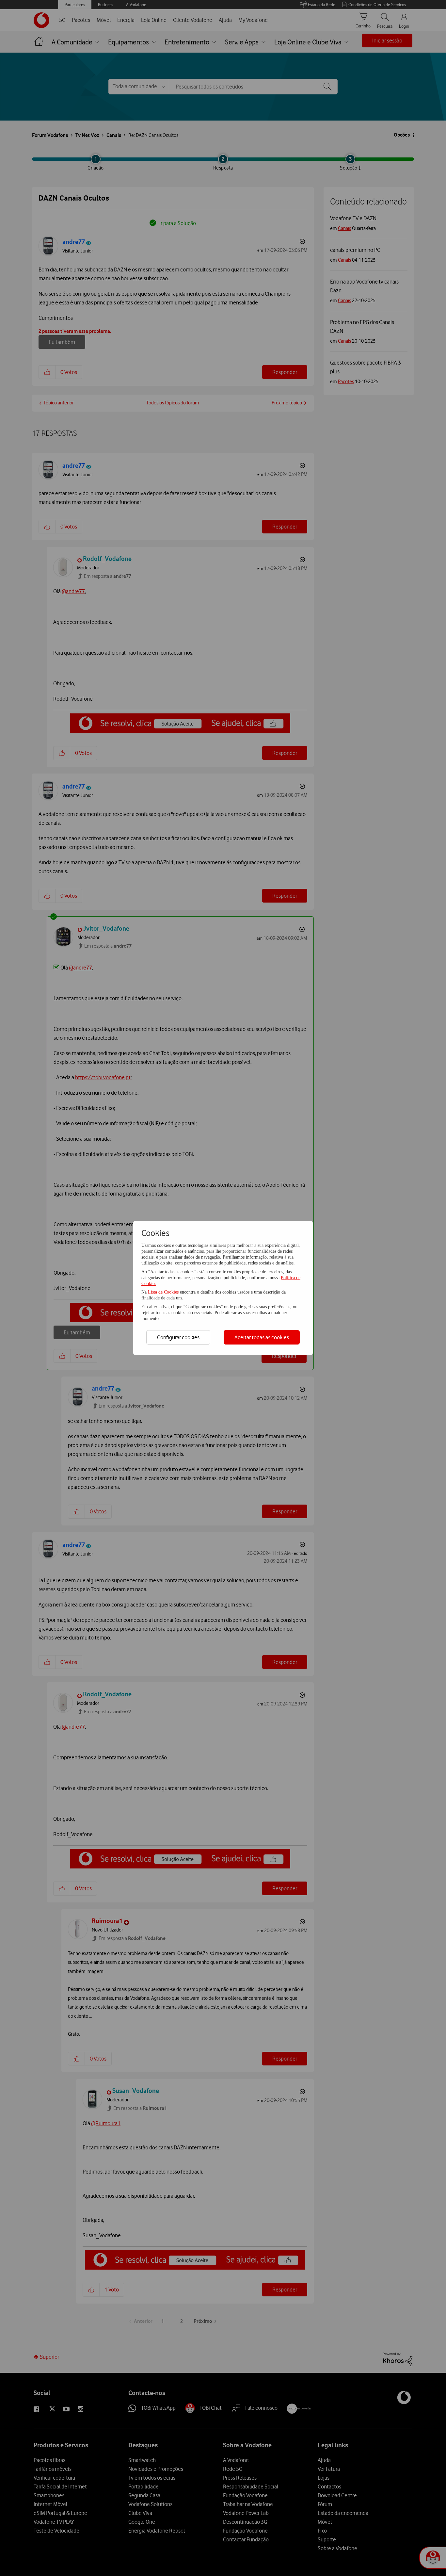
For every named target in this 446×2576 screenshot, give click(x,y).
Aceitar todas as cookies (262, 1337)
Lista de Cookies (164, 1292)
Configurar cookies (178, 1337)
